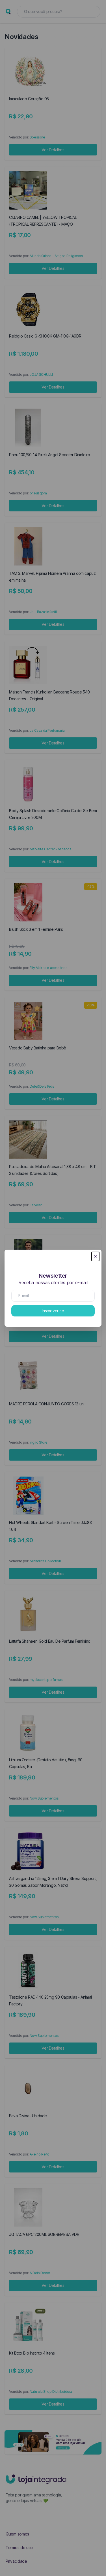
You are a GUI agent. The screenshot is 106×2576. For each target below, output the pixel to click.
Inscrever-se (53, 1311)
